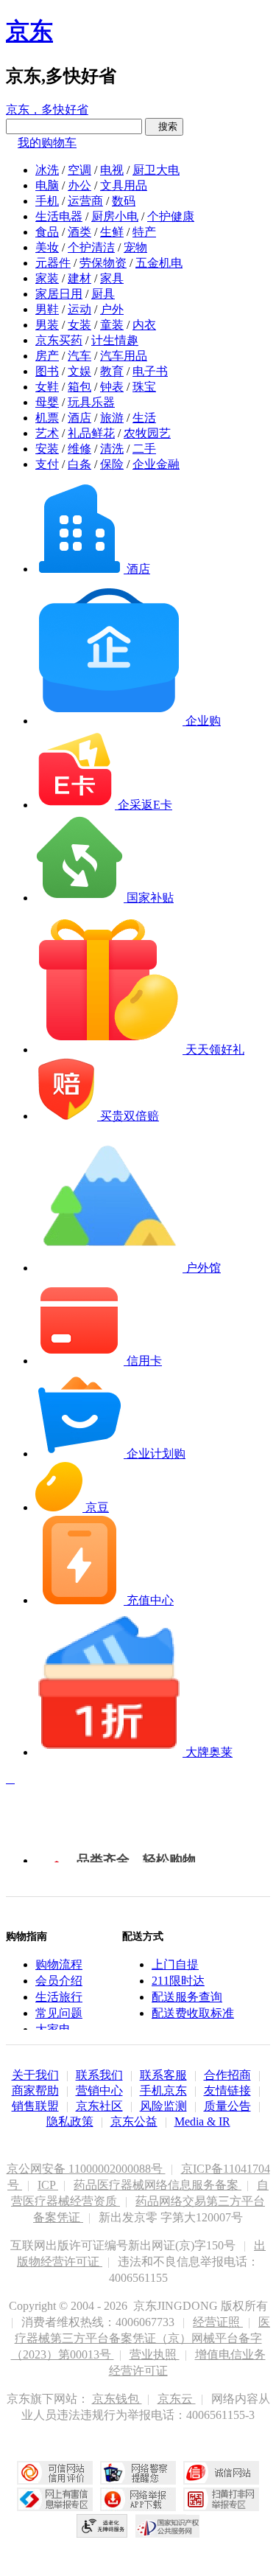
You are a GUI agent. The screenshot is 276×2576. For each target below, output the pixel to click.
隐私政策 (70, 2121)
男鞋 (47, 309)
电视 (112, 170)
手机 (47, 201)
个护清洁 (91, 247)
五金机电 (159, 263)
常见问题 (59, 2013)
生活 (144, 418)
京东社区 (99, 2106)
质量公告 (227, 2106)
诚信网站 (221, 2473)
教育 (112, 371)
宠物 (135, 247)
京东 (29, 31)
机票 (47, 418)
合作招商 (227, 2075)
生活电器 (59, 216)
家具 (112, 278)
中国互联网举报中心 (55, 2499)
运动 (79, 309)
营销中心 (99, 2091)
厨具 (103, 294)
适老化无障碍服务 (102, 2526)
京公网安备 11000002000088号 (86, 2169)
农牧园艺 (147, 433)
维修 (79, 449)
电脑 (47, 185)
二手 (144, 449)
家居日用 (59, 294)
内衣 (144, 325)
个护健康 (171, 216)
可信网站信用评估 (55, 2473)
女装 (79, 325)
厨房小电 (115, 216)
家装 (47, 278)
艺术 (47, 433)
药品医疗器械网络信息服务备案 (158, 2185)
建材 (79, 278)
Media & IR (202, 2121)
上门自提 (175, 1964)
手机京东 (163, 2091)
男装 (47, 325)
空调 (79, 170)
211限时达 (178, 1981)
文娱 (79, 371)
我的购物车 (47, 143)
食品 (47, 232)
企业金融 (156, 464)
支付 (47, 464)
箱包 (79, 387)
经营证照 (218, 2322)
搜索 (164, 126)
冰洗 (47, 170)
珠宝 (144, 387)
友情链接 (227, 2091)
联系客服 (163, 2075)
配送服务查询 (187, 1997)
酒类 (79, 232)
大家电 (53, 2029)
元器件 (53, 263)
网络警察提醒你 (138, 2473)
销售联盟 (35, 2106)
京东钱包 (117, 2399)
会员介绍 (59, 1981)
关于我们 (35, 2075)
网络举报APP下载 (138, 2499)
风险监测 (163, 2106)
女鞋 (47, 387)
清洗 (112, 449)
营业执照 (155, 2354)
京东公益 (134, 2121)
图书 (47, 371)
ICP (48, 2185)
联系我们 (99, 2075)
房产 (47, 356)
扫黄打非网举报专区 (221, 2499)
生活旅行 (59, 1997)
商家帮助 (35, 2091)
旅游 (112, 418)
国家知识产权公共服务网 (168, 2526)
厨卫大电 (156, 170)
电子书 (150, 371)
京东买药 (59, 340)
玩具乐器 (91, 402)
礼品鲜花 (91, 433)
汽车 (79, 356)
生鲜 (112, 232)
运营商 (85, 201)
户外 (112, 309)
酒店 (79, 418)
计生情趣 (115, 340)
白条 (79, 464)
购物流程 (59, 1964)
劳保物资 (103, 263)
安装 (47, 449)
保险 (112, 464)
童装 (112, 325)
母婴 (47, 402)
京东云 (177, 2399)
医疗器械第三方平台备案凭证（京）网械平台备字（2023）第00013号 (141, 2338)
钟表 (112, 387)
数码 (124, 201)
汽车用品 (124, 356)
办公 (79, 185)
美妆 (47, 247)
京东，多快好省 (47, 109)
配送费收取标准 (193, 2013)
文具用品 (124, 185)
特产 (144, 232)
